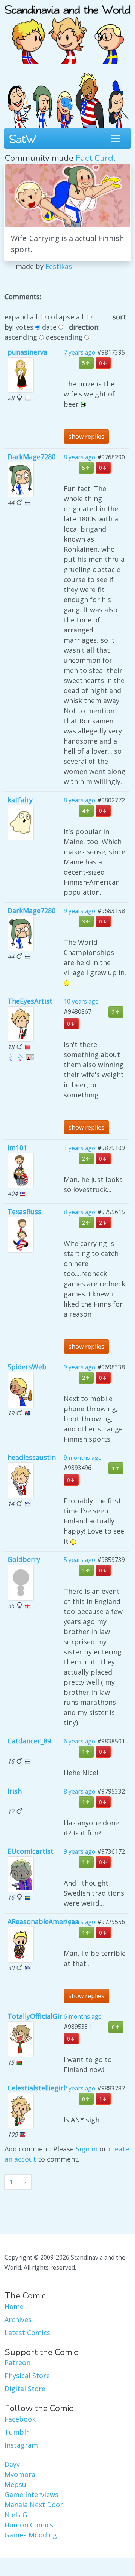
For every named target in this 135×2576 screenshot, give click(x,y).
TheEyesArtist (30, 1001)
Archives (18, 2319)
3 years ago (79, 1148)
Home (14, 2306)
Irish (15, 1791)
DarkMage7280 (31, 457)
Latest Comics (27, 2333)
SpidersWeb (27, 1367)
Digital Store (25, 2389)
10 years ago (81, 1001)
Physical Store (27, 2376)
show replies (86, 437)
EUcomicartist (31, 1851)
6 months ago (83, 2016)
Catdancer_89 (29, 1741)
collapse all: (66, 317)
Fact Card (94, 158)
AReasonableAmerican (43, 1921)
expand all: (22, 317)
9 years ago (79, 911)
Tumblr (17, 2432)
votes (25, 327)
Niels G (16, 2515)
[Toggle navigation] (115, 138)
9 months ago (83, 1458)
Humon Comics (29, 2525)
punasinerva (27, 352)
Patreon (17, 2362)
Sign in (87, 2149)
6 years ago (79, 1741)
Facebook (20, 2419)
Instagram (21, 2445)
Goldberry (24, 1559)
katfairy (20, 800)
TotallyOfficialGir (35, 2016)
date (49, 327)
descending (64, 337)
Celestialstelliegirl (36, 2088)
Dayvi (13, 2464)
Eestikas (59, 266)
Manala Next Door (34, 2505)
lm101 (17, 1148)
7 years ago (79, 352)
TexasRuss (24, 1212)
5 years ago (79, 1560)
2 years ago (79, 2088)
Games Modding (31, 2535)
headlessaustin (32, 1457)
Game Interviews (31, 2494)
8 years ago (79, 457)
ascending (21, 337)
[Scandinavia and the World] (67, 31)
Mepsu (15, 2484)
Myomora (20, 2474)
